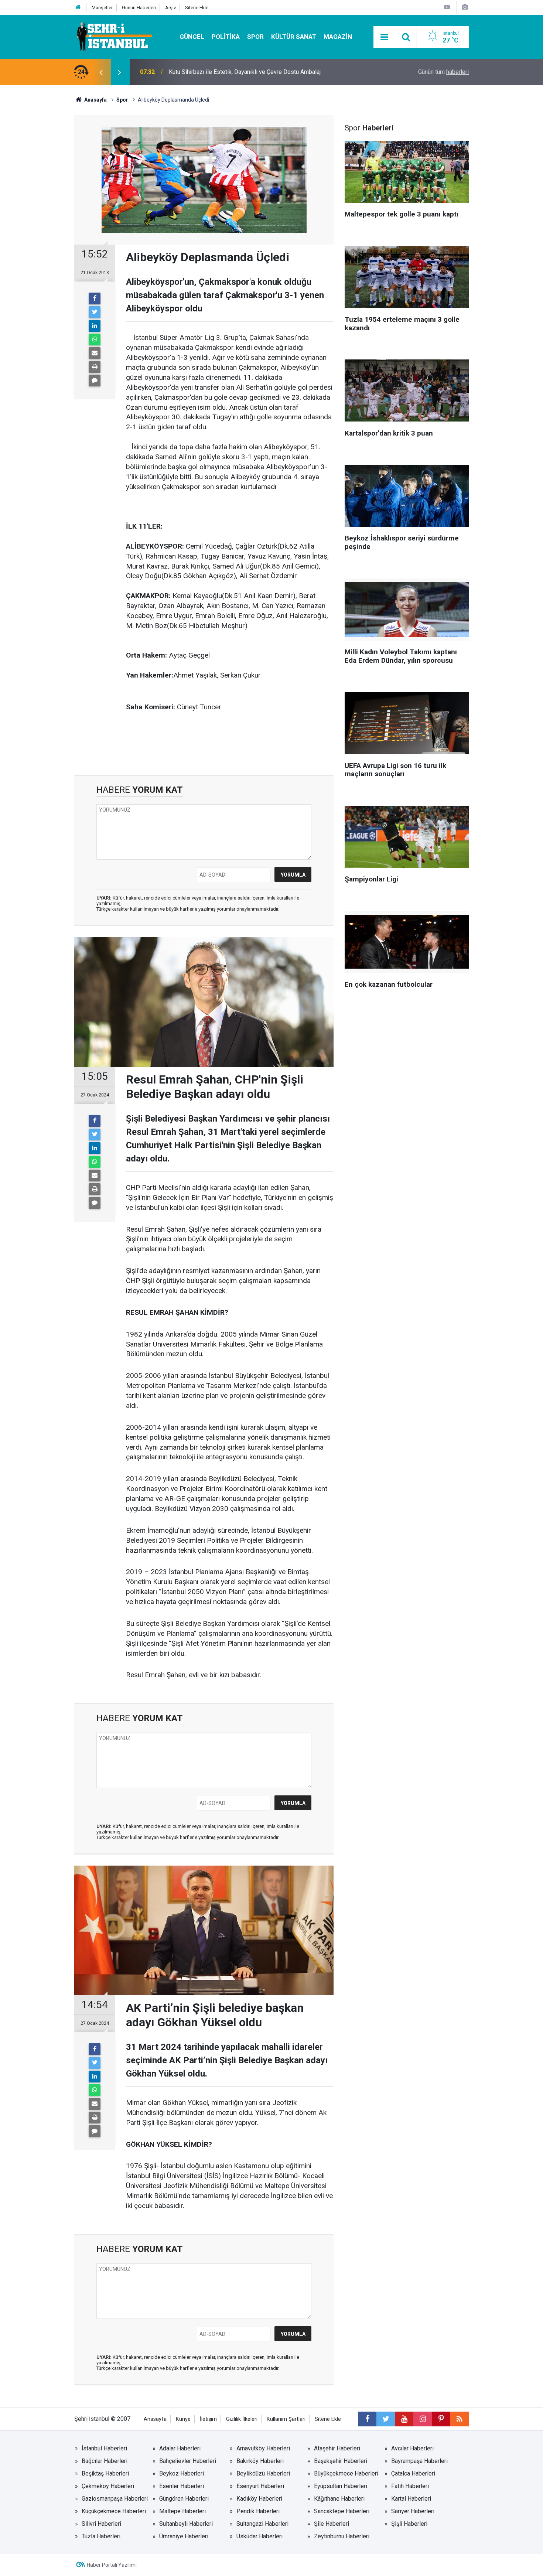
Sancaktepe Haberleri (342, 2511)
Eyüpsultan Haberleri (341, 2486)
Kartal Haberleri (411, 2499)
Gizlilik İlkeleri (242, 2419)
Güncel (192, 37)
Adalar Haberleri (180, 2448)
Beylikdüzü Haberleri (263, 2473)
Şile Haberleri (332, 2524)
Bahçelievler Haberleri (188, 2461)
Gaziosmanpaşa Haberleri (115, 2499)
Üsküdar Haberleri (259, 2536)
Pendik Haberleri (258, 2511)
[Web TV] (447, 7)
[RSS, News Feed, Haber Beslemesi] (460, 2419)
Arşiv (170, 8)
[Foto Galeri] (465, 7)
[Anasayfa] (78, 8)
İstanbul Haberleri (104, 2448)
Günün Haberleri (139, 8)
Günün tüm (443, 72)
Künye (183, 2419)
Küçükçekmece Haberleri (114, 2511)
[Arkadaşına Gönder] (95, 353)
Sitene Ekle (197, 8)
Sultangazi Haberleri (262, 2524)
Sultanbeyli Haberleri (186, 2524)
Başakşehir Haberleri (341, 2461)
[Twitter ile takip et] (386, 2419)
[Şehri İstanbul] (114, 36)
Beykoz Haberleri (182, 2473)
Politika (226, 37)
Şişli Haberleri (409, 2524)
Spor (255, 37)
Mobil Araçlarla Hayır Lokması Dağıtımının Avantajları (236, 72)
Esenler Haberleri (182, 2486)
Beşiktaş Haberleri (105, 2473)
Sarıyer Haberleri (413, 2511)
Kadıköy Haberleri (259, 2499)
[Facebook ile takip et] (367, 2419)
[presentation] (101, 72)
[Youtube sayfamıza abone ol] (404, 2419)
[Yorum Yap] (95, 381)
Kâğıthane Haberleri (339, 2499)
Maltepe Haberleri (182, 2511)
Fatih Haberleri (410, 2486)
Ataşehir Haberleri (337, 2448)
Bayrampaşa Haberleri (419, 2461)
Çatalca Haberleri (413, 2473)
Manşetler (102, 8)
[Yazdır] (95, 367)
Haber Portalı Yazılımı (112, 2565)
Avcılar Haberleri (412, 2448)
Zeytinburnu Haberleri (342, 2536)
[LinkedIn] (95, 326)
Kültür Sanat (294, 37)
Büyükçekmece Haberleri (346, 2473)
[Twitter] (95, 312)
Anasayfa (155, 2419)
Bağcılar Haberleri (105, 2461)
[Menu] (384, 37)
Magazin (338, 37)
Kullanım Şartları (286, 2419)
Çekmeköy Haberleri (108, 2486)
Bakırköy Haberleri (260, 2461)
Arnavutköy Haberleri (263, 2448)
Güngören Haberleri (184, 2499)
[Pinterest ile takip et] (441, 2419)
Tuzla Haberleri (101, 2536)
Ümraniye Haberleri (184, 2536)
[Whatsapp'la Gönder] (95, 340)
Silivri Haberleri (101, 2524)
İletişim (208, 2419)
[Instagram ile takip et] (423, 2419)
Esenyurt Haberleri (260, 2486)
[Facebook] (95, 298)
